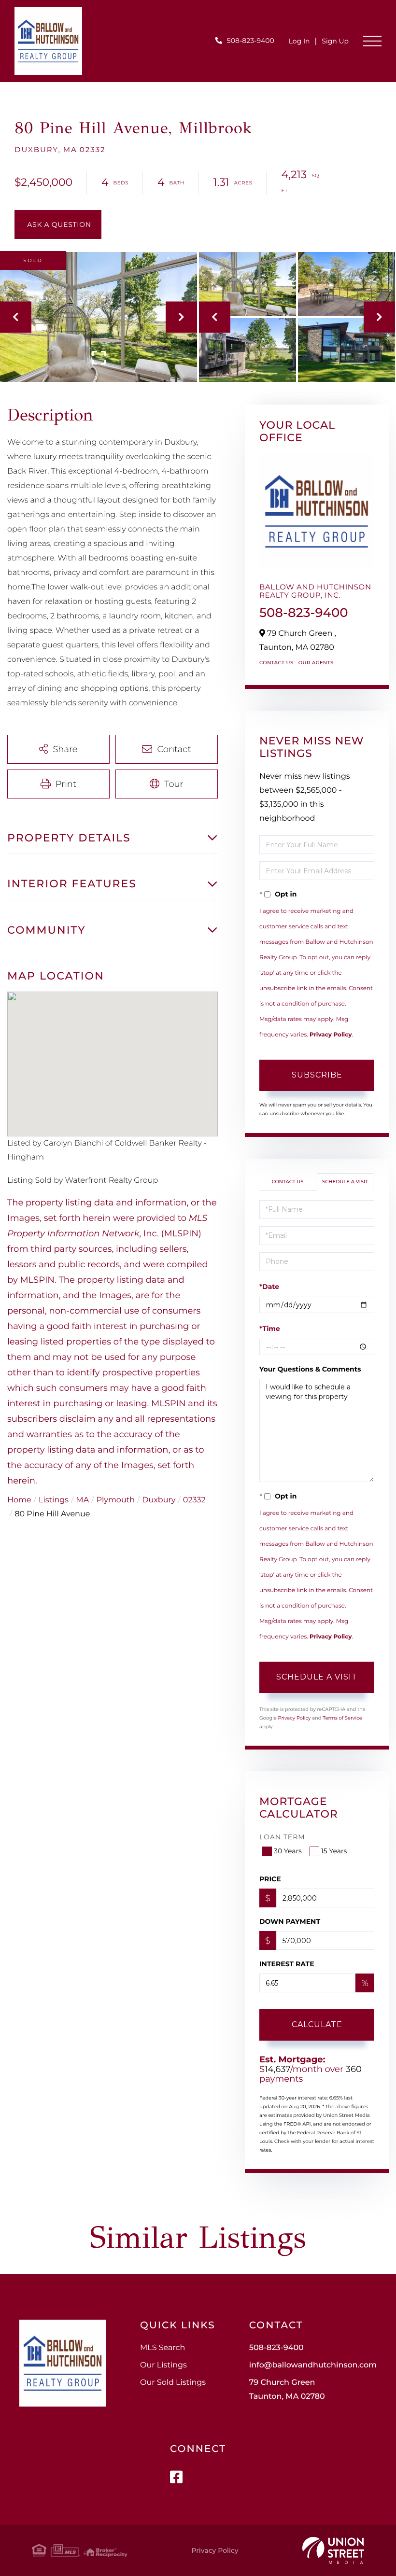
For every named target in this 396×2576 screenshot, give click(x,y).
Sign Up (335, 41)
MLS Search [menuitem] (163, 2348)
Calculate (317, 2024)
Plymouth (116, 1500)
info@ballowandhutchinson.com (313, 2365)
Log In (299, 41)
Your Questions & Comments (310, 1369)
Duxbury (159, 1500)
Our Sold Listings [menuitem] (173, 2383)
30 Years (288, 1851)
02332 (194, 1500)
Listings (54, 1500)
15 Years (334, 1851)
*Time (270, 1329)
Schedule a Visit (345, 1182)
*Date (269, 1287)
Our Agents (316, 663)
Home (19, 1500)
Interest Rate (287, 1964)
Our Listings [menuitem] (163, 2365)
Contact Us (276, 663)
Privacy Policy (331, 1035)
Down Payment (290, 1921)
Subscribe (317, 1075)
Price (270, 1879)
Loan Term (282, 1837)
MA (82, 1500)
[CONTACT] (58, 224)
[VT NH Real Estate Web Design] (333, 2550)
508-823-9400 (251, 41)
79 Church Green (287, 2390)
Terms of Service (342, 1718)
